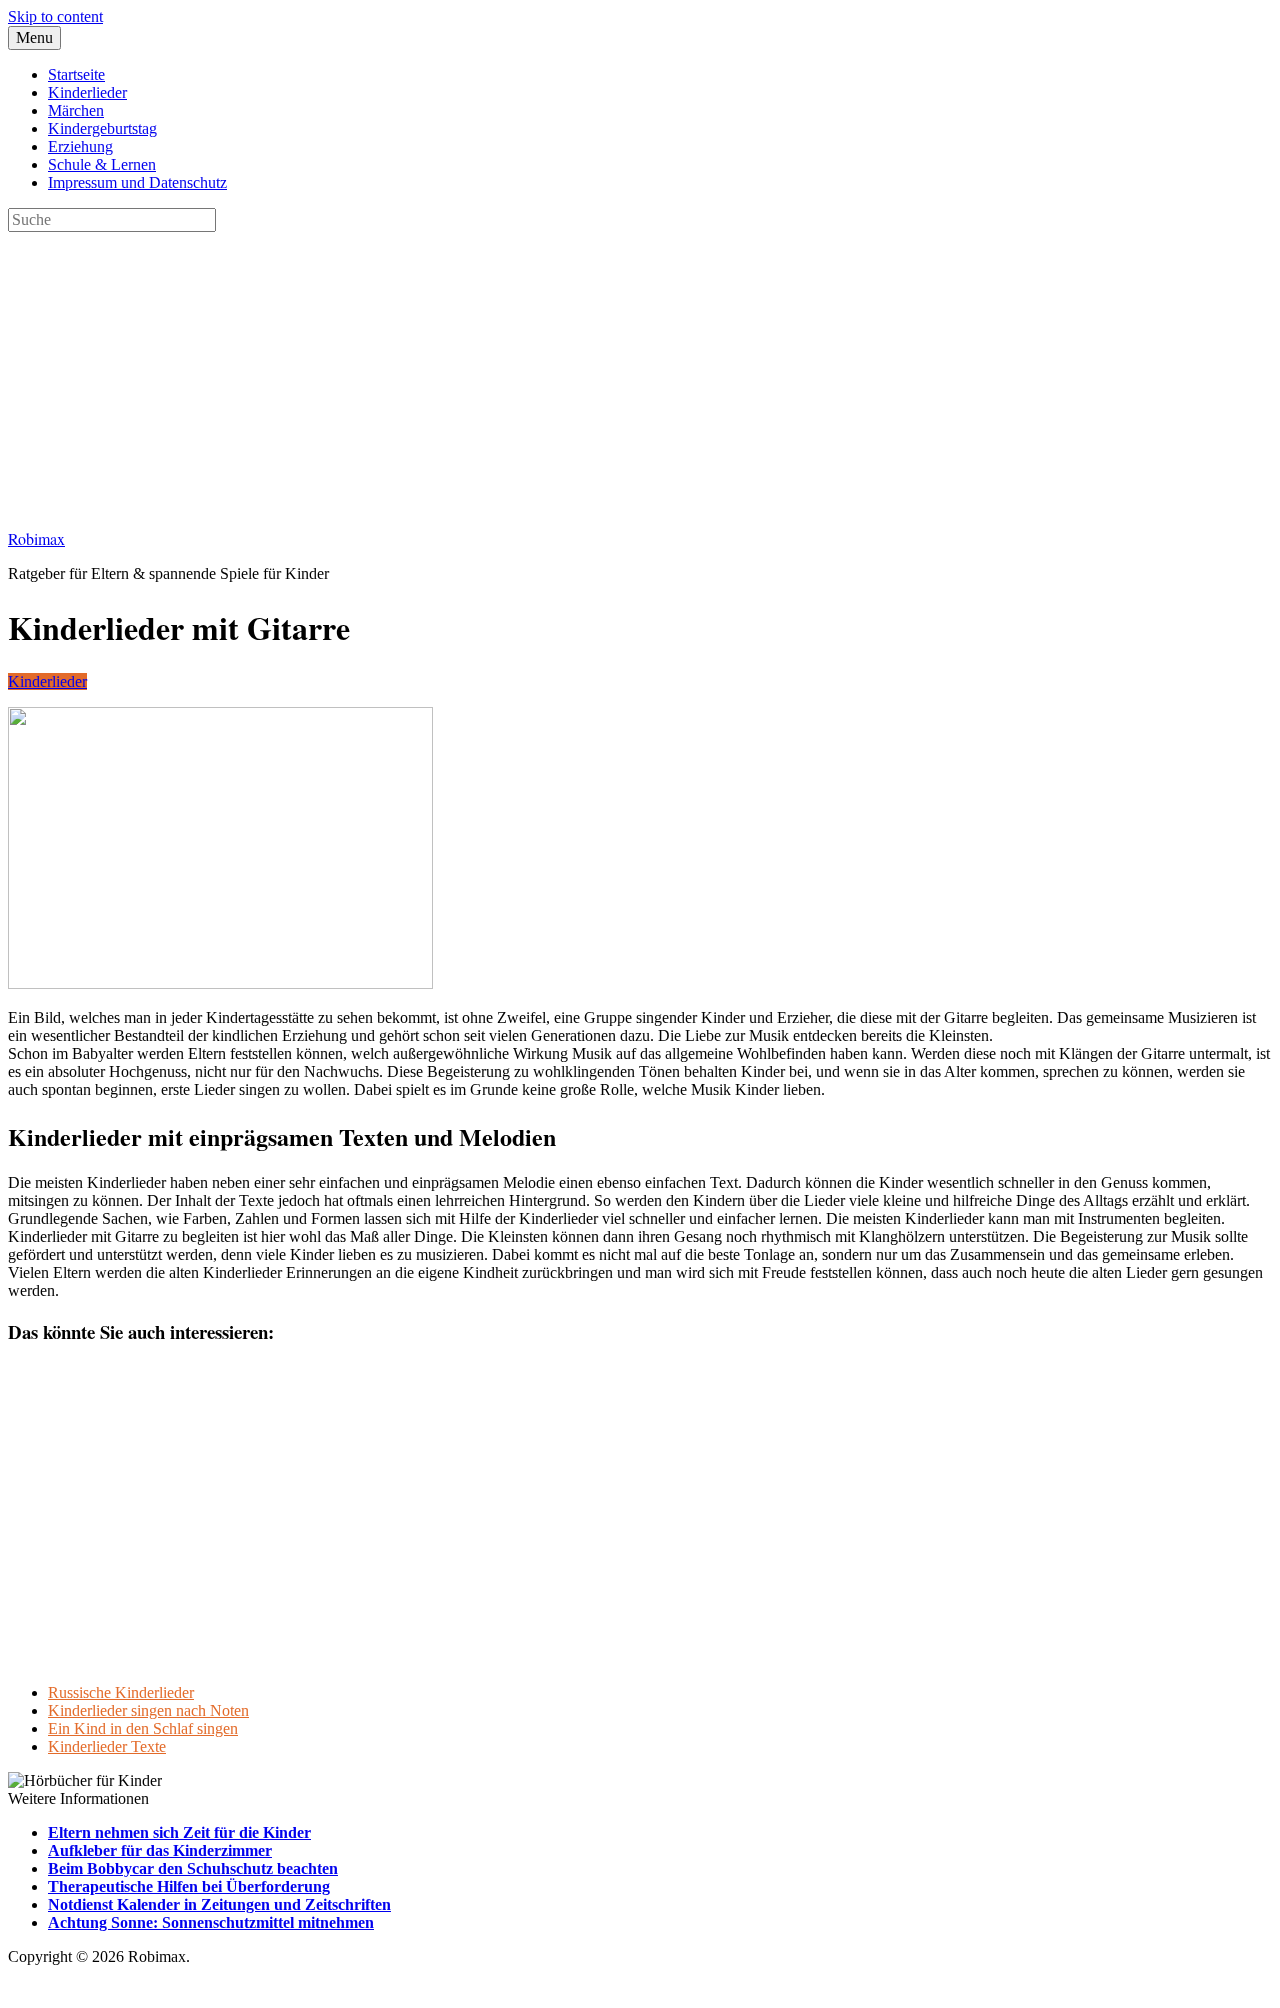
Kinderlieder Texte (107, 1746)
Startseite (76, 74)
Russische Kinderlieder (121, 1692)
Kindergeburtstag (102, 128)
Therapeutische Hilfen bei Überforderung (189, 1886)
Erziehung (80, 146)
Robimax (36, 538)
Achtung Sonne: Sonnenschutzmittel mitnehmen (211, 1922)
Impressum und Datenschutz (137, 182)
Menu (34, 37)
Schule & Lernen (102, 164)
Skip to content (55, 16)
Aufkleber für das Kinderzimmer (160, 1850)
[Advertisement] (608, 372)
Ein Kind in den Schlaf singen (143, 1728)
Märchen (76, 110)
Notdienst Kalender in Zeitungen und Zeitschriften (219, 1904)
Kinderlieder (87, 92)
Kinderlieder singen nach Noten (148, 1710)
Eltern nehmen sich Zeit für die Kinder (179, 1832)
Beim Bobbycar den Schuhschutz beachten (193, 1868)
